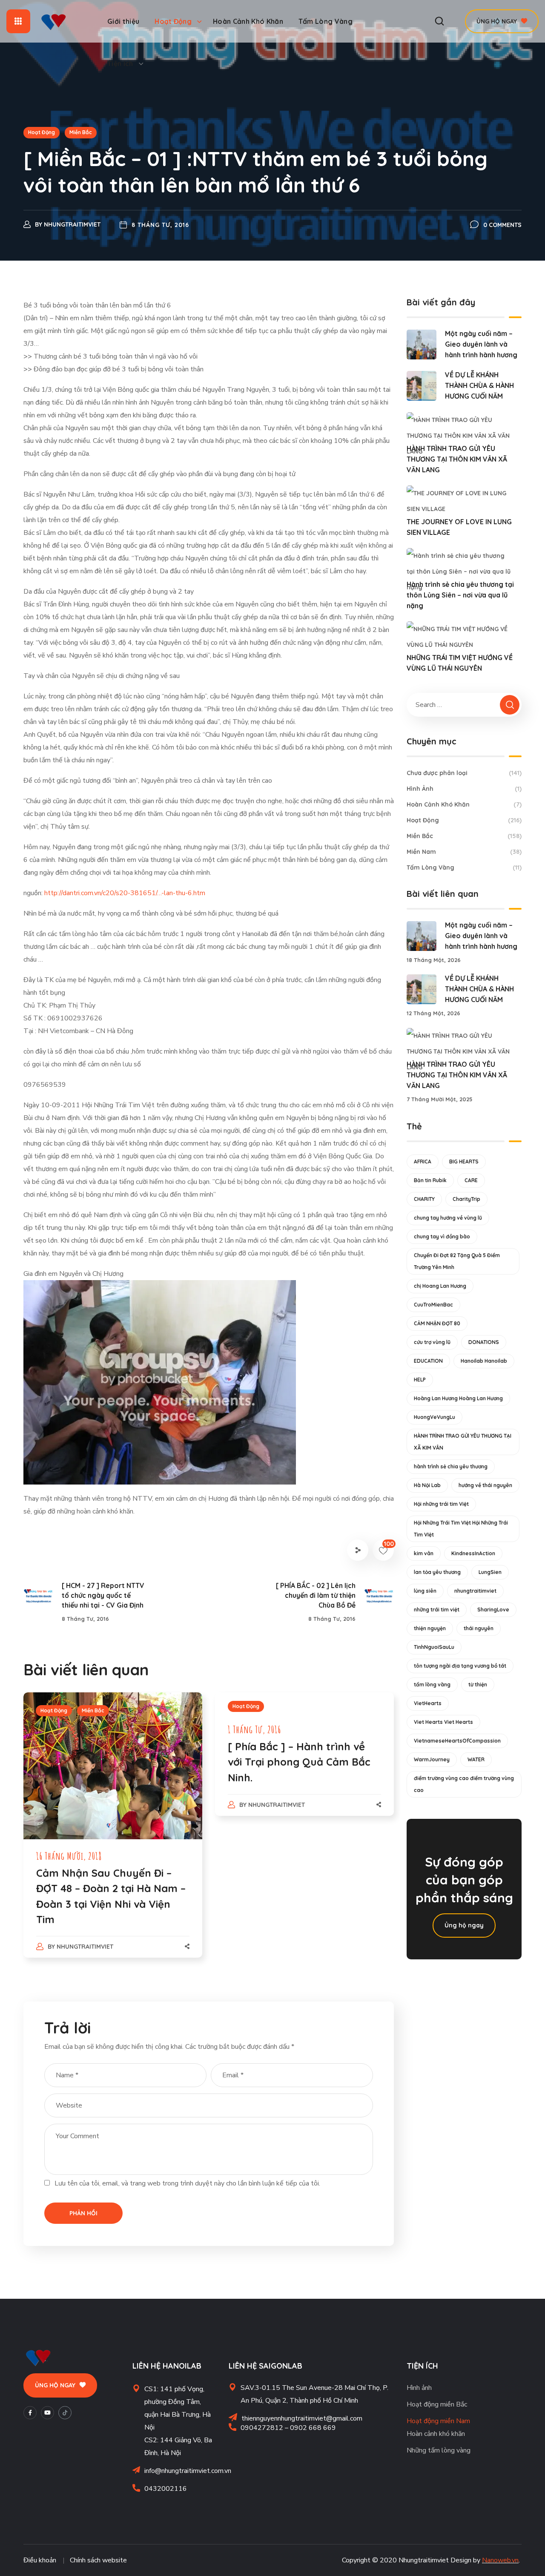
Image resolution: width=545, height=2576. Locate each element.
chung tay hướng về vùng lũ (448, 1218)
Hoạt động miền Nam (438, 2421)
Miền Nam (464, 852)
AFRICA (423, 1162)
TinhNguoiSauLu (434, 1647)
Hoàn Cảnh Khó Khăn (464, 804)
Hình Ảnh (464, 789)
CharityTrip (466, 1199)
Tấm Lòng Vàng (464, 867)
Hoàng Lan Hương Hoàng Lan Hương (458, 1398)
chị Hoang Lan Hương (440, 1286)
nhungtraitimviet (72, 224)
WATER (476, 1759)
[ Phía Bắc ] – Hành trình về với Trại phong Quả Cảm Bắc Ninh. (299, 1762)
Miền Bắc (81, 132)
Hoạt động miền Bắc (437, 2404)
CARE (471, 1180)
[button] (439, 21)
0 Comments (502, 225)
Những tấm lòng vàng (439, 2450)
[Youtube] (47, 2413)
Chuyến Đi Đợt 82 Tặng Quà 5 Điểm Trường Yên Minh (457, 1261)
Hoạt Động (42, 132)
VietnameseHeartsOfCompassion (457, 1741)
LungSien (490, 1572)
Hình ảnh (419, 2388)
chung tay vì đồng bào (442, 1236)
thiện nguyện (430, 1628)
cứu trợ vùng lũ (432, 1342)
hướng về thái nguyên (485, 1485)
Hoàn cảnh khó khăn (436, 2434)
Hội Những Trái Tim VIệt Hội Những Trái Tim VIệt (461, 1529)
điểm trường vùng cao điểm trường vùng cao (464, 1784)
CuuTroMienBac (433, 1305)
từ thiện (478, 1684)
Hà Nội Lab (427, 1485)
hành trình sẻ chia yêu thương (451, 1466)
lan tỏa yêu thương (437, 1572)
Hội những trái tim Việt (441, 1504)
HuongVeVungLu (435, 1417)
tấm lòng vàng (432, 1684)
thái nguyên (479, 1628)
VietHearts (428, 1703)
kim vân (424, 1553)
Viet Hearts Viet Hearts (443, 1722)
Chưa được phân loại (464, 773)
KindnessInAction (473, 1553)
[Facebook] (30, 2413)
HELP (420, 1380)
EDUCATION (428, 1361)
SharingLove (493, 1610)
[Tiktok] (65, 2413)
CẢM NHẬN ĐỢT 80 (437, 1323)
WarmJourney (432, 1759)
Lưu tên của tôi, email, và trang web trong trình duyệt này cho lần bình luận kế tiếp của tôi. (187, 2183)
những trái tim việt (437, 1610)
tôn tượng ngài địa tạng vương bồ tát (460, 1666)
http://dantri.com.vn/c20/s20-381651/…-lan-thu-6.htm (125, 893)
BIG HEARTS (464, 1162)
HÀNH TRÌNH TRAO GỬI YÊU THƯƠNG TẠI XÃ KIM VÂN (463, 1442)
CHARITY (424, 1199)
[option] (113, 1834)
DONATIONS (484, 1342)
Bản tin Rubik (430, 1180)
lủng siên (425, 1591)
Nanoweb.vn (500, 2560)
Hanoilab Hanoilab (484, 1361)
